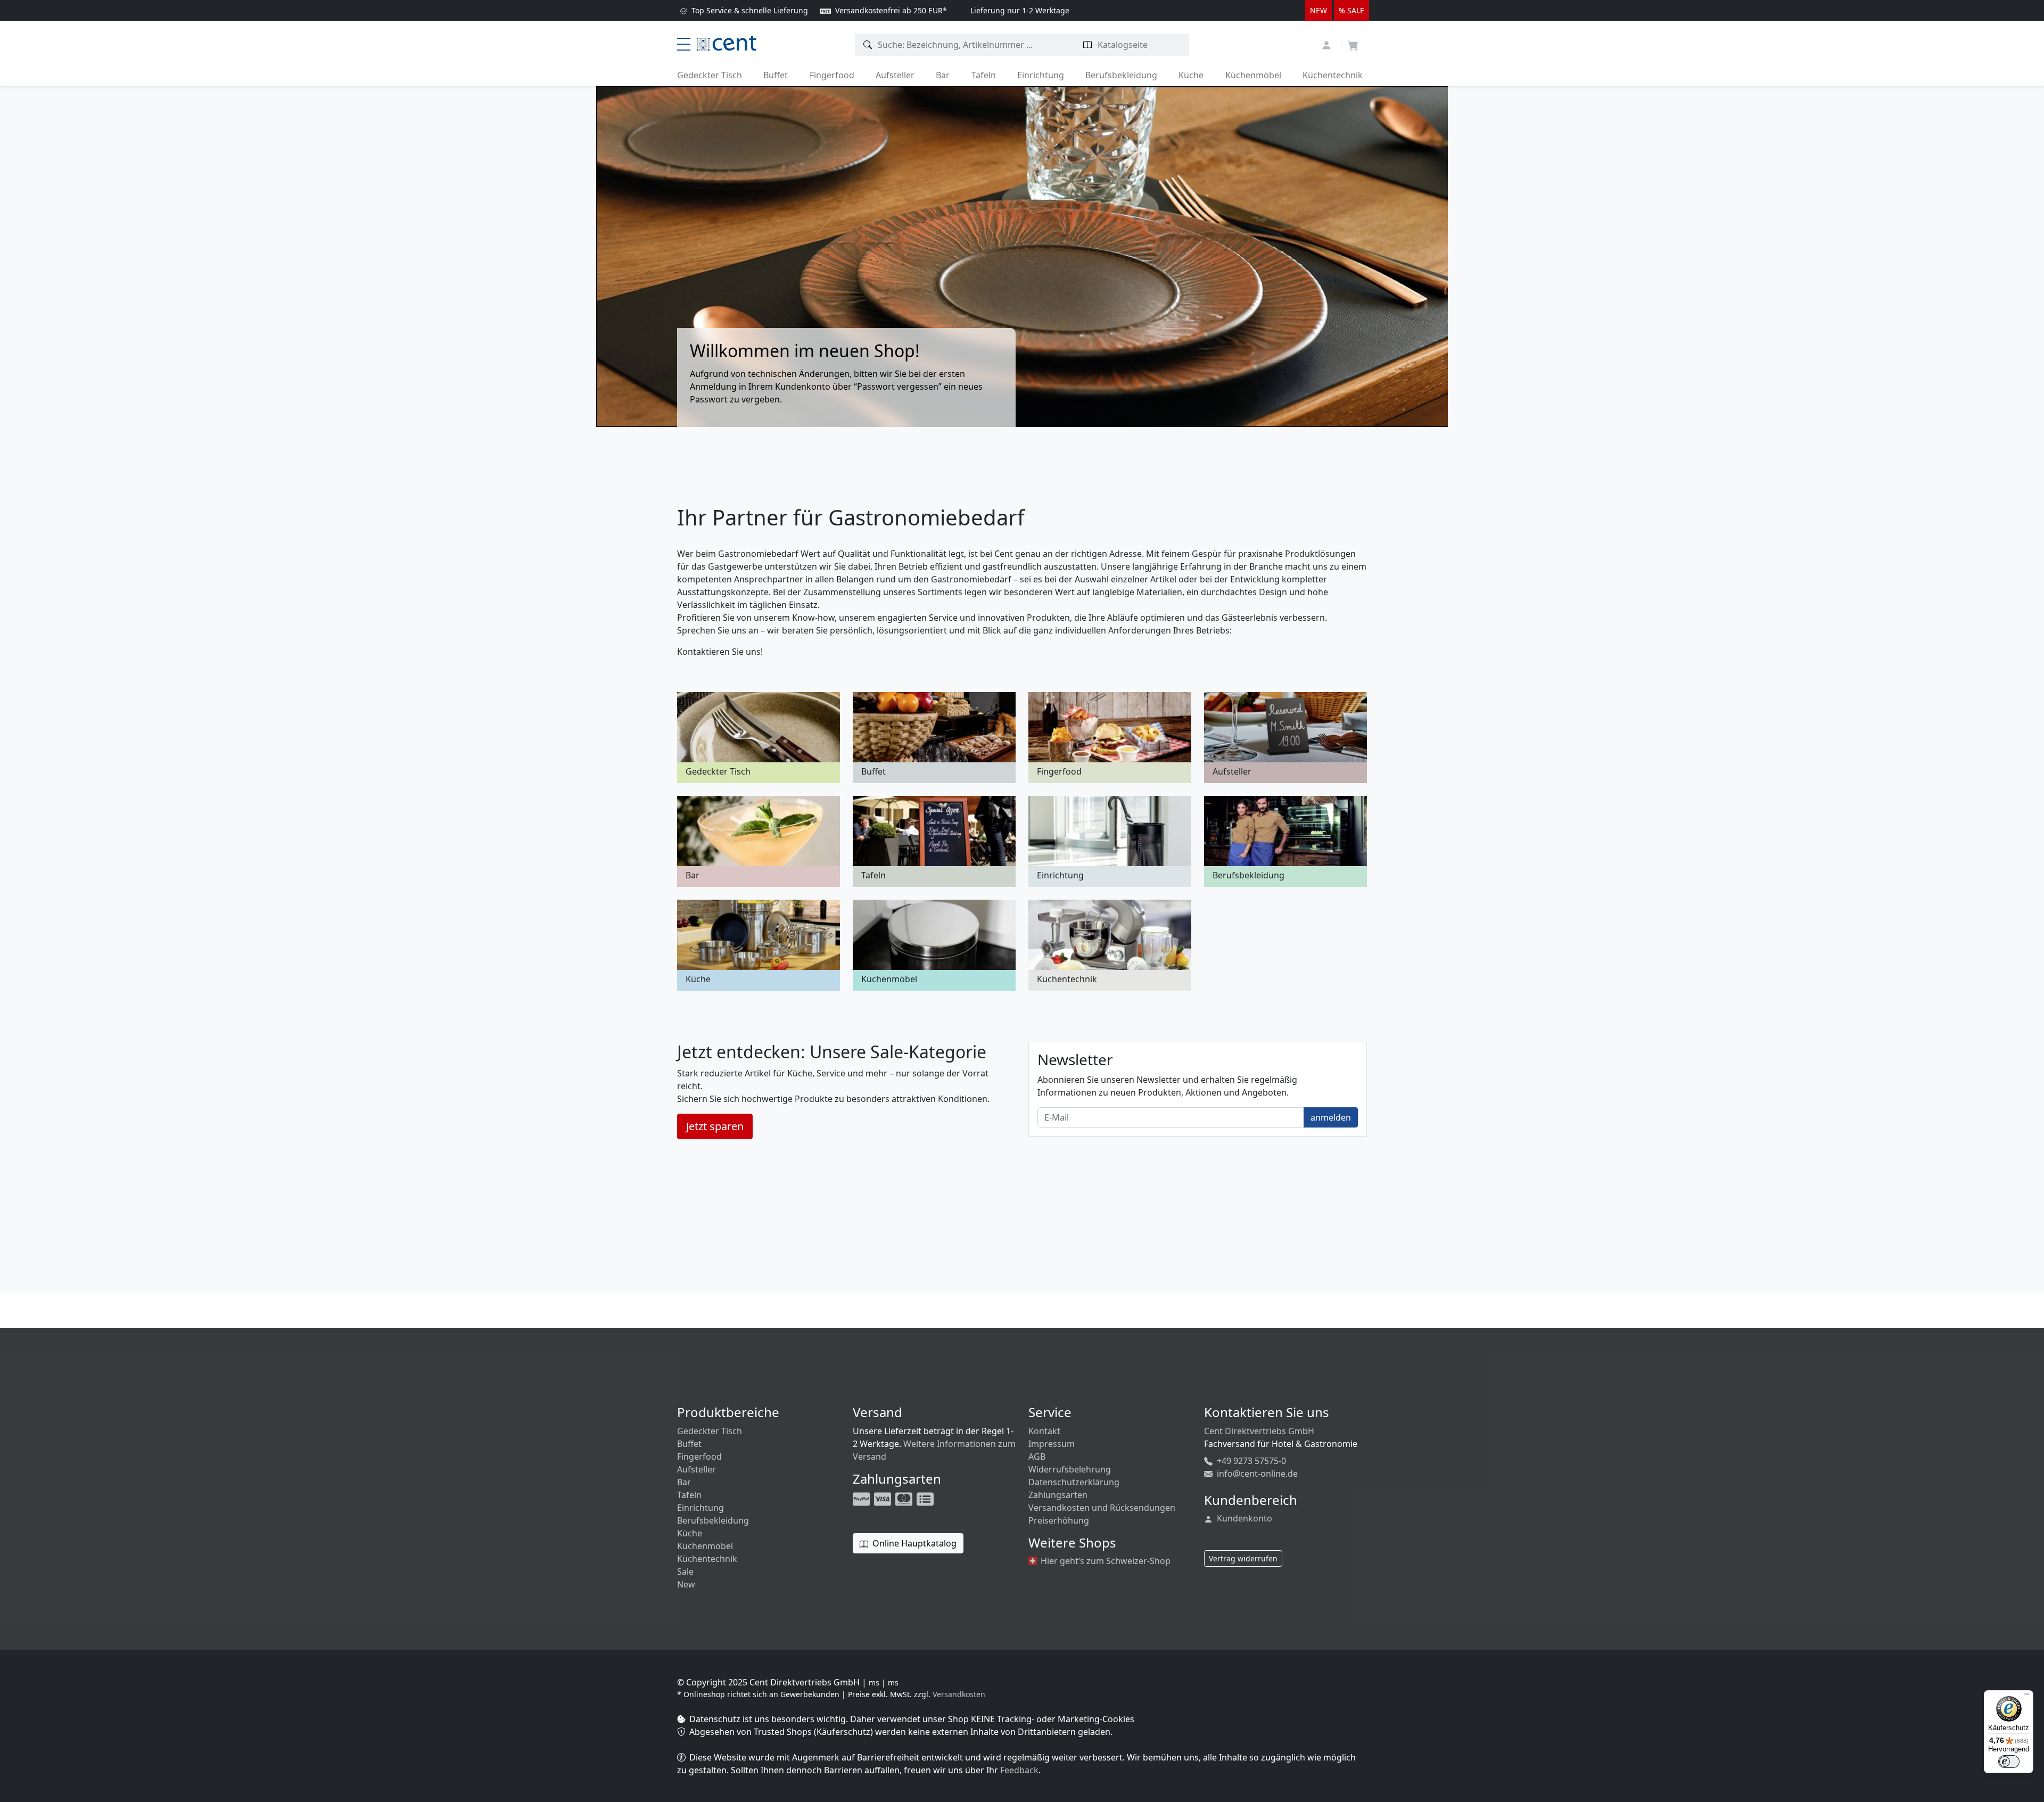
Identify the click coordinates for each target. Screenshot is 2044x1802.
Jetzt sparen (715, 1126)
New (686, 1584)
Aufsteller (895, 75)
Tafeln (984, 75)
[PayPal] (862, 1499)
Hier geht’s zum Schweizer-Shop (1105, 1561)
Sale (685, 1571)
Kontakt (1044, 1431)
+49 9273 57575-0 (1250, 1461)
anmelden (1331, 1117)
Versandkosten (959, 1694)
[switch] (2009, 1762)
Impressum (1052, 1444)
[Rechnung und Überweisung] (926, 1499)
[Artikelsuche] (868, 45)
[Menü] (2027, 1697)
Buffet (776, 75)
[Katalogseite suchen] (1088, 45)
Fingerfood (832, 75)
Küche (1191, 75)
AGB (1037, 1457)
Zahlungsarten (1058, 1495)
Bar (943, 75)
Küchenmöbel (1253, 75)
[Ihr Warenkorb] (1353, 42)
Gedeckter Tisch (710, 75)
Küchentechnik (1333, 75)
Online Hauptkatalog (913, 1543)
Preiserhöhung (1059, 1520)
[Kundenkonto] (1328, 44)
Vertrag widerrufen (1243, 1558)
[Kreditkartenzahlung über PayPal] (884, 1499)
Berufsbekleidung (1121, 75)
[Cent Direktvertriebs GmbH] (727, 42)
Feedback (1019, 1770)
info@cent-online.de (1256, 1474)
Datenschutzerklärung (1074, 1482)
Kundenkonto (1243, 1518)
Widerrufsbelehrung (1070, 1469)
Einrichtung (1041, 75)
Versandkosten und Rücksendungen (1102, 1508)
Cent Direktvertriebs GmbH (1259, 1431)
